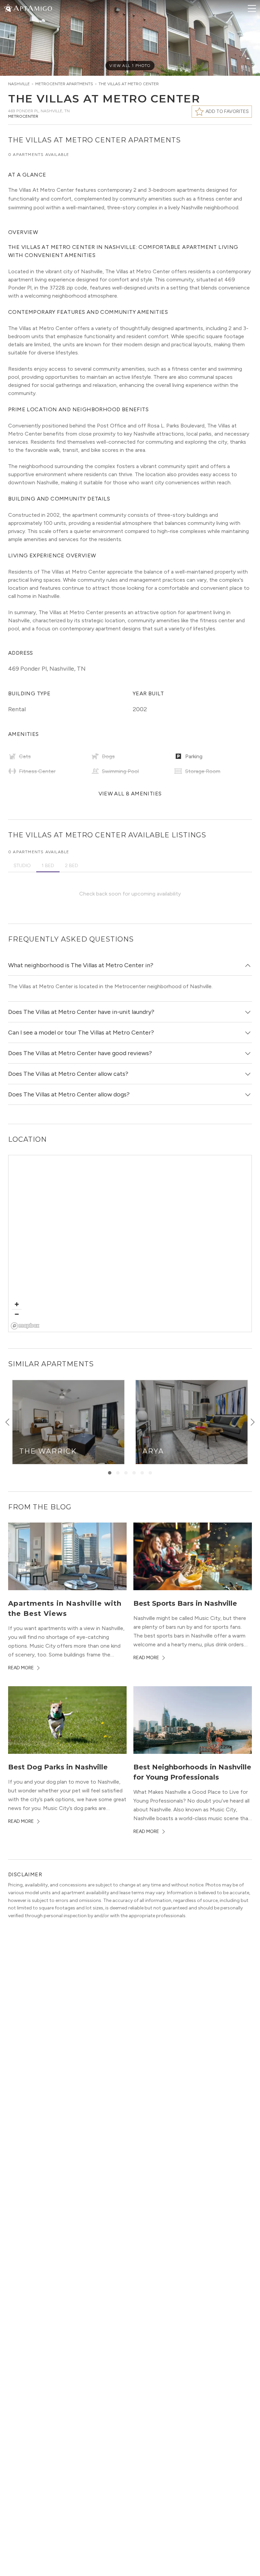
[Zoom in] (17, 1304)
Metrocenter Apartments (64, 84)
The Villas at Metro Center (129, 84)
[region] (130, 1244)
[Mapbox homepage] (25, 1326)
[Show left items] (7, 1422)
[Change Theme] (8, 8)
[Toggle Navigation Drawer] (252, 8)
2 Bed (72, 866)
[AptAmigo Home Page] (32, 8)
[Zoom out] (17, 1314)
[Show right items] (253, 1422)
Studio (22, 866)
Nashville (19, 84)
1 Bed (48, 866)
